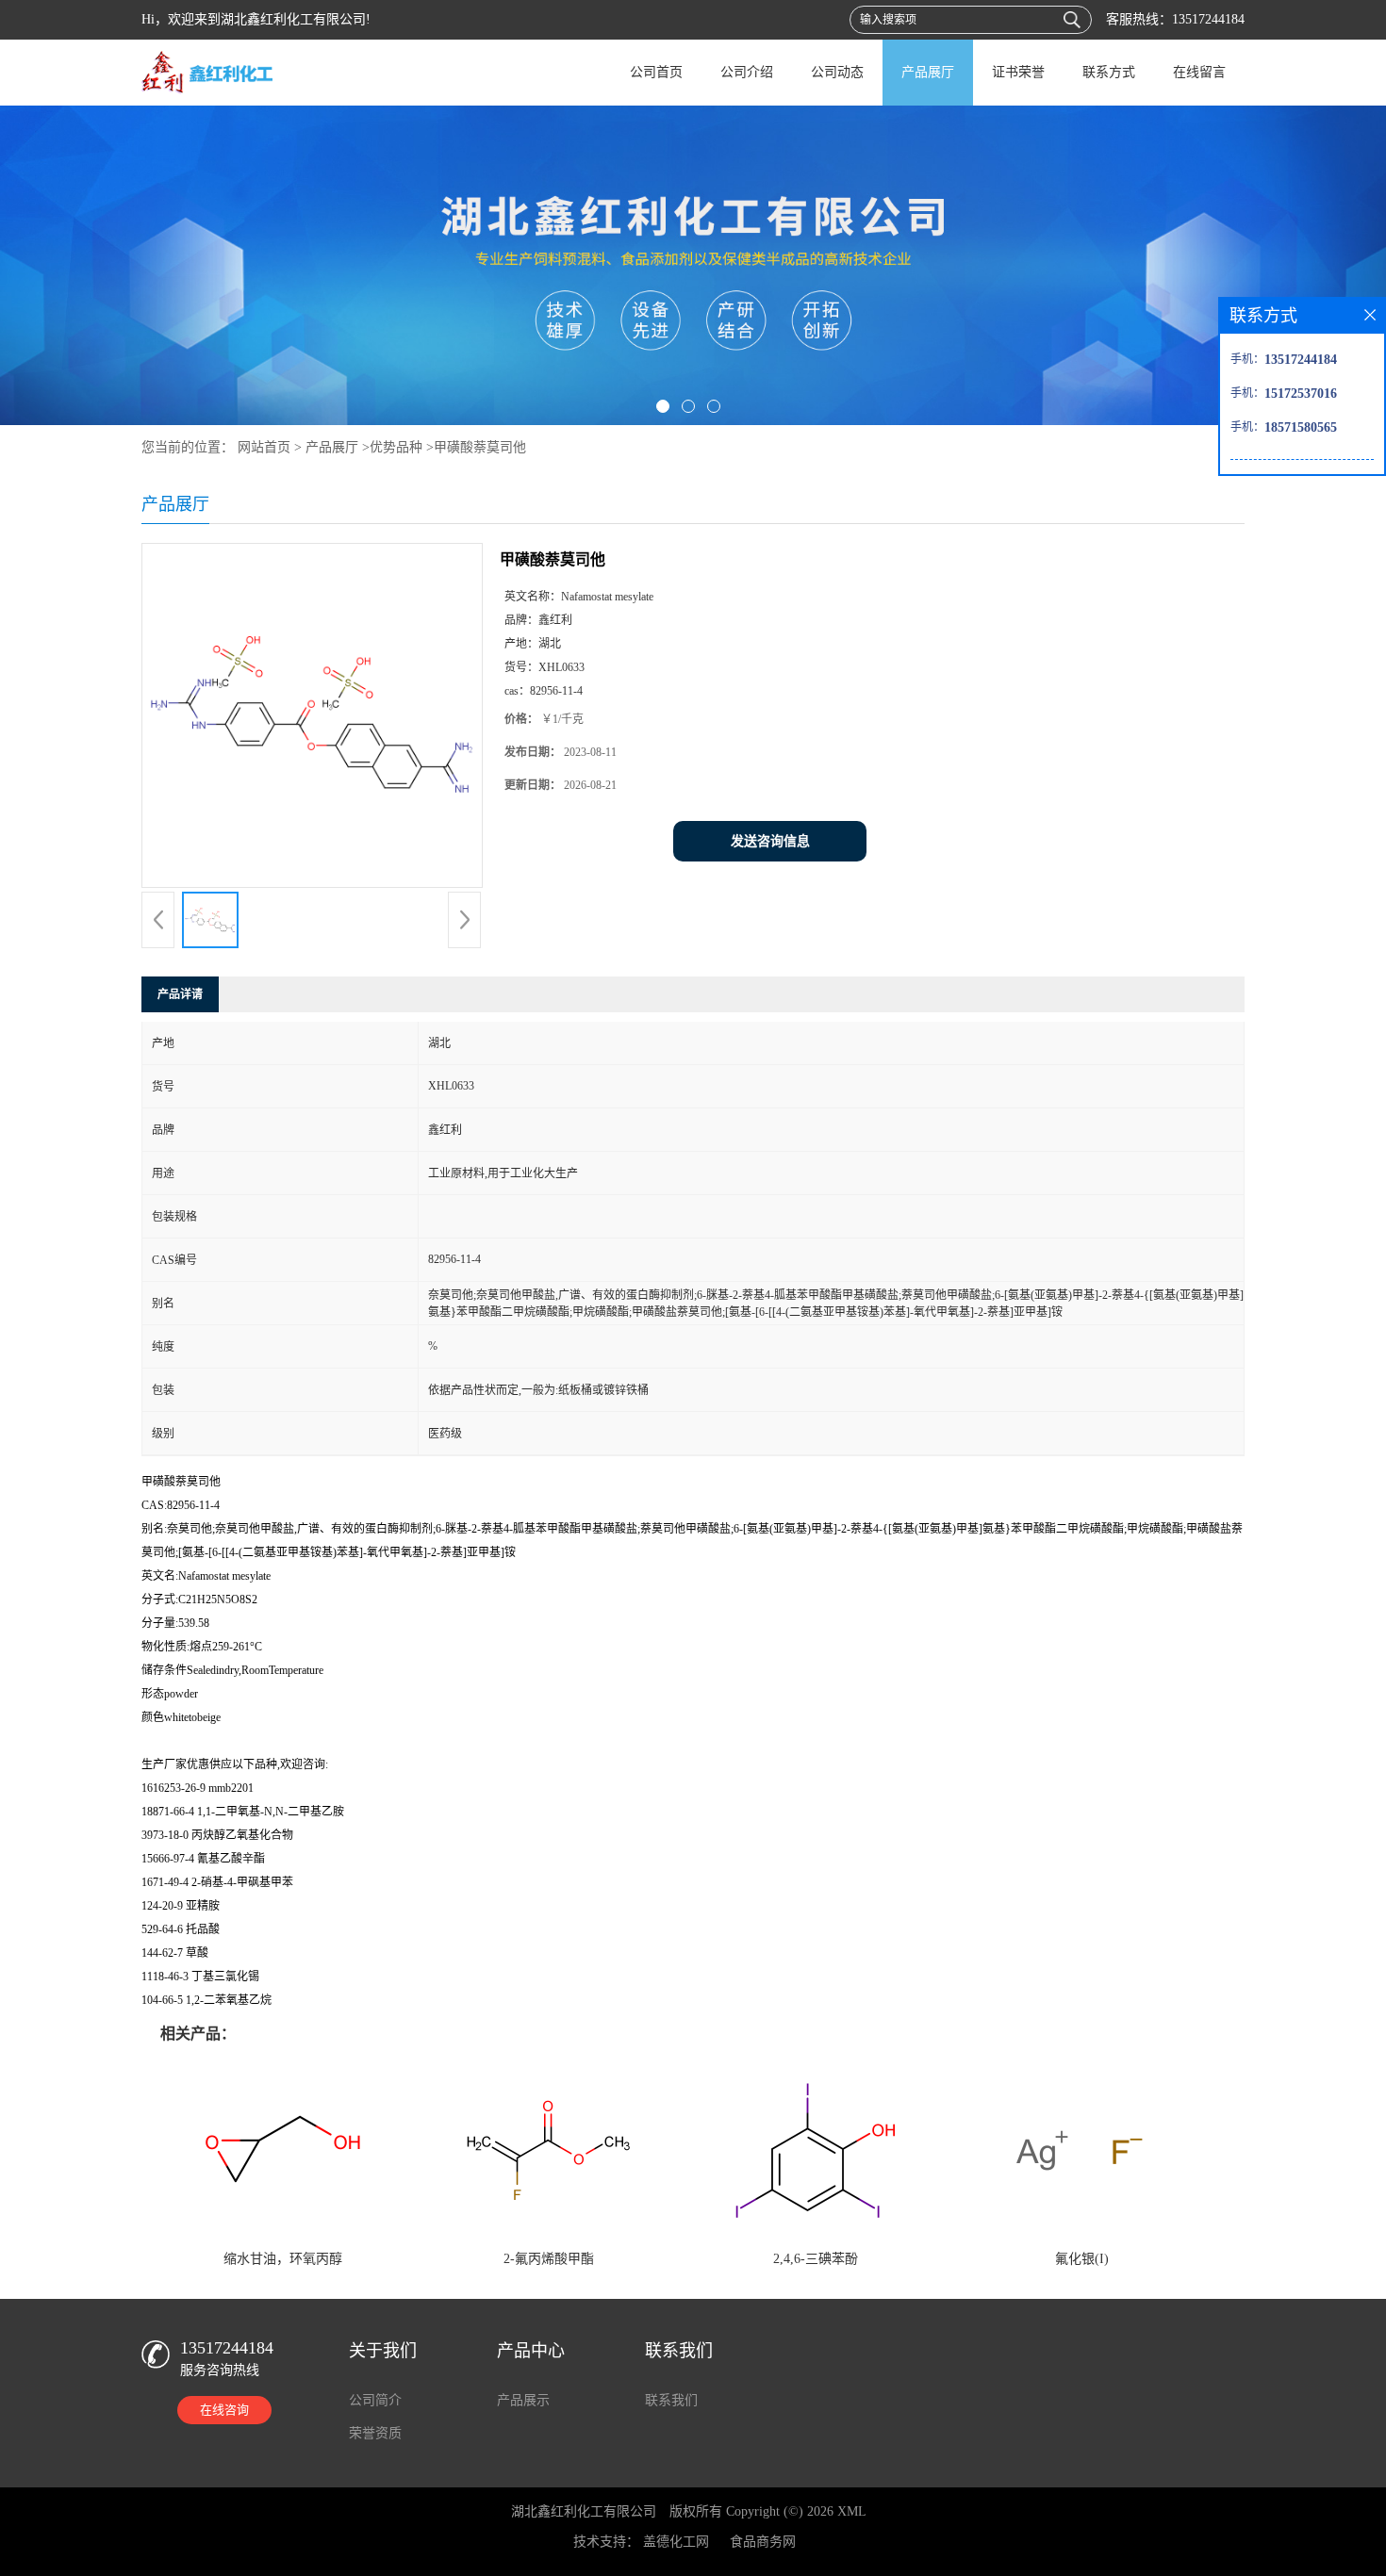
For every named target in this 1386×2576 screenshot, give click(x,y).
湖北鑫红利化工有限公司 (584, 2511)
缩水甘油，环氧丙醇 (283, 2259)
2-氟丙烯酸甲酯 (549, 2259)
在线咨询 (224, 2410)
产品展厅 (928, 72)
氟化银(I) (1082, 2259)
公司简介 (375, 2400)
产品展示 (523, 2400)
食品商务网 (763, 2542)
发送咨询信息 (770, 841)
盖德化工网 (676, 2542)
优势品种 (396, 447)
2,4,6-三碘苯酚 (816, 2259)
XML (852, 2511)
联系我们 (671, 2400)
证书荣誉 (1018, 72)
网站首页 (264, 447)
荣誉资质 (375, 2433)
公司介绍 (747, 72)
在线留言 (1199, 72)
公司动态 (837, 72)
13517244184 (1208, 19)
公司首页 (656, 72)
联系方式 (1109, 72)
